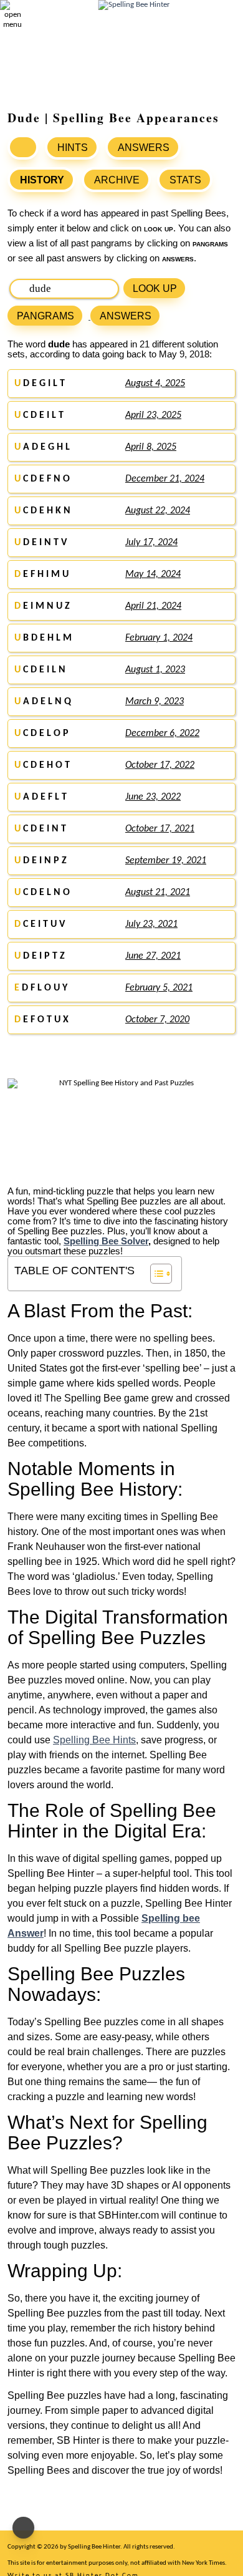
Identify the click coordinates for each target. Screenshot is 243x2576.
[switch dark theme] (23, 2528)
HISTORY (42, 180)
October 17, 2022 (160, 765)
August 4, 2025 (155, 384)
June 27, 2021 (153, 956)
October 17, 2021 (160, 829)
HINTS (73, 148)
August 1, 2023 (155, 670)
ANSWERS (144, 148)
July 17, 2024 (151, 543)
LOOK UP (155, 288)
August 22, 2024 (158, 511)
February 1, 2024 (159, 638)
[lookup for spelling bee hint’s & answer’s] (23, 147)
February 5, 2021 (159, 988)
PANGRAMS (45, 316)
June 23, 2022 (153, 797)
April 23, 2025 (153, 415)
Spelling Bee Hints (94, 1740)
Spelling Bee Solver (106, 1241)
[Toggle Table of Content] (155, 1274)
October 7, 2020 (157, 1020)
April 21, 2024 (153, 606)
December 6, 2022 (162, 734)
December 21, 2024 (165, 479)
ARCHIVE (117, 180)
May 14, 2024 (153, 574)
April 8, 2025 (151, 447)
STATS (185, 180)
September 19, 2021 (166, 861)
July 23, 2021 (151, 924)
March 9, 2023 (155, 702)
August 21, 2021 (158, 893)
